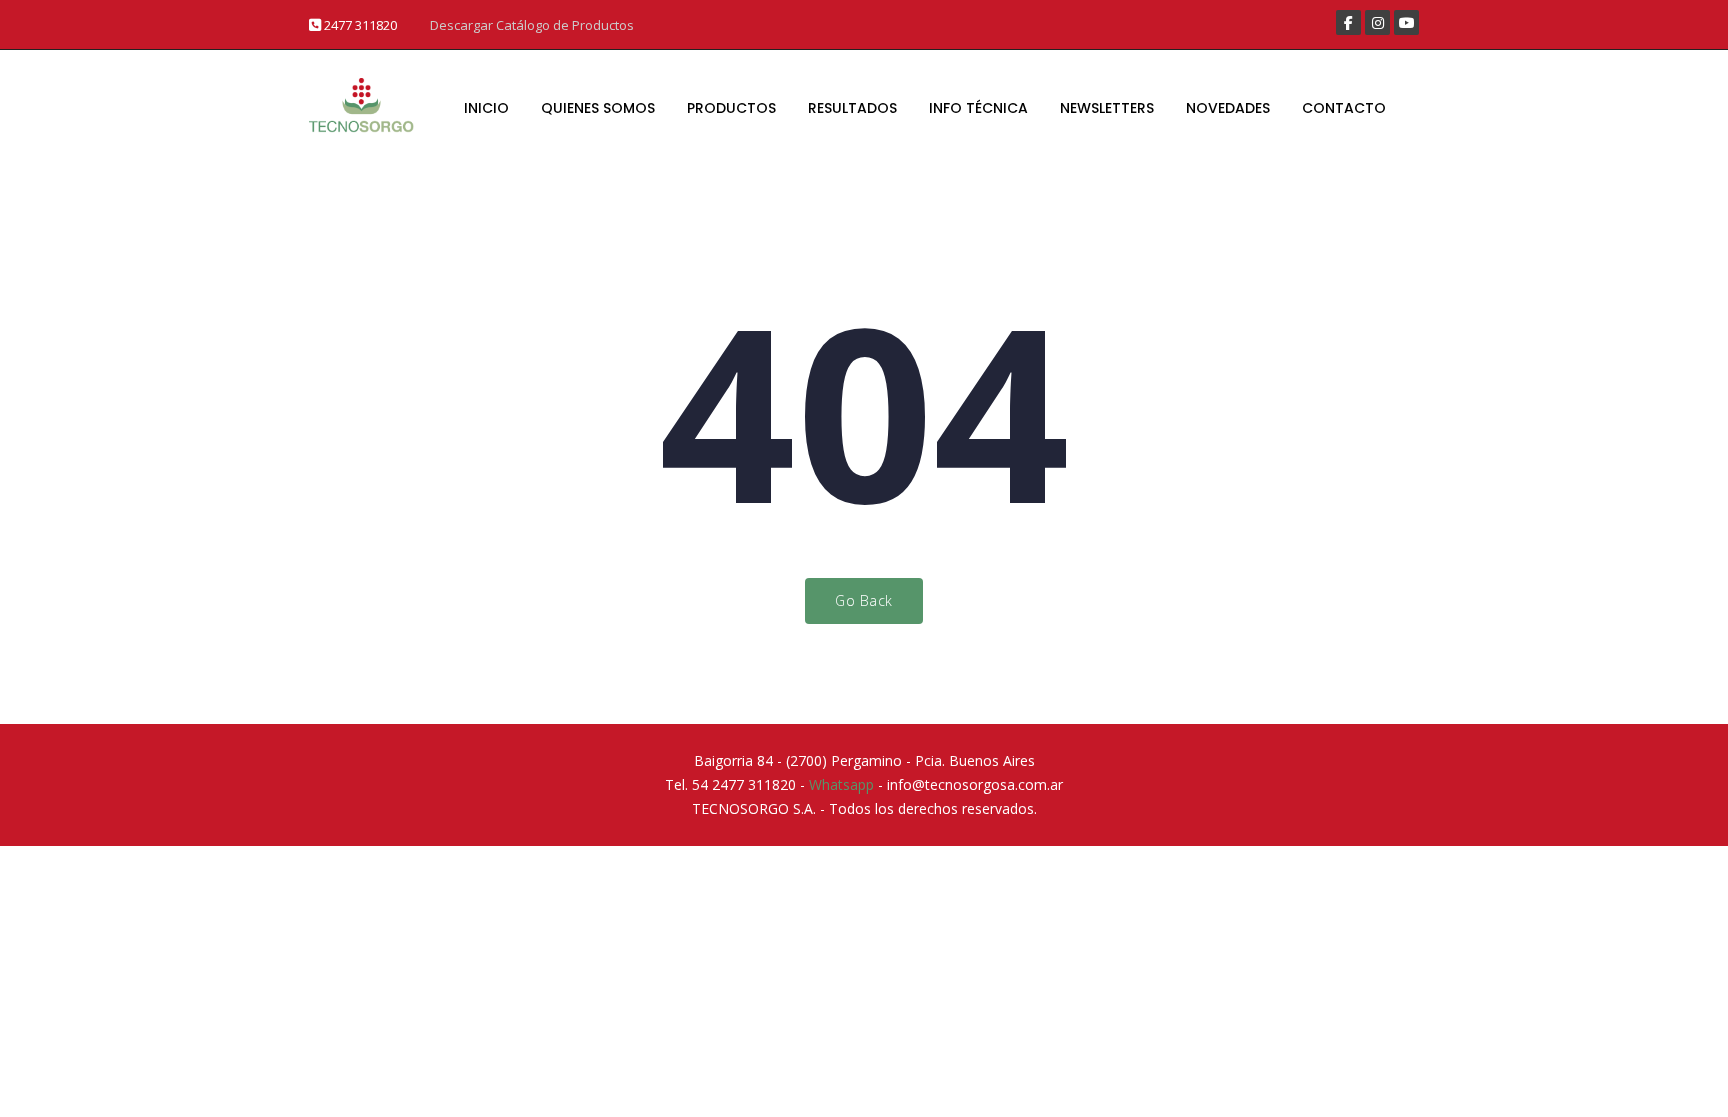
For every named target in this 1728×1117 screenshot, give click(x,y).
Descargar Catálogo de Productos (532, 25)
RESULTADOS (852, 108)
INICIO (486, 108)
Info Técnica (978, 108)
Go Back (864, 600)
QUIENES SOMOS (598, 108)
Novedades (1228, 108)
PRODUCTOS (731, 108)
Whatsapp (841, 784)
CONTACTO (1344, 108)
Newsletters (1107, 108)
